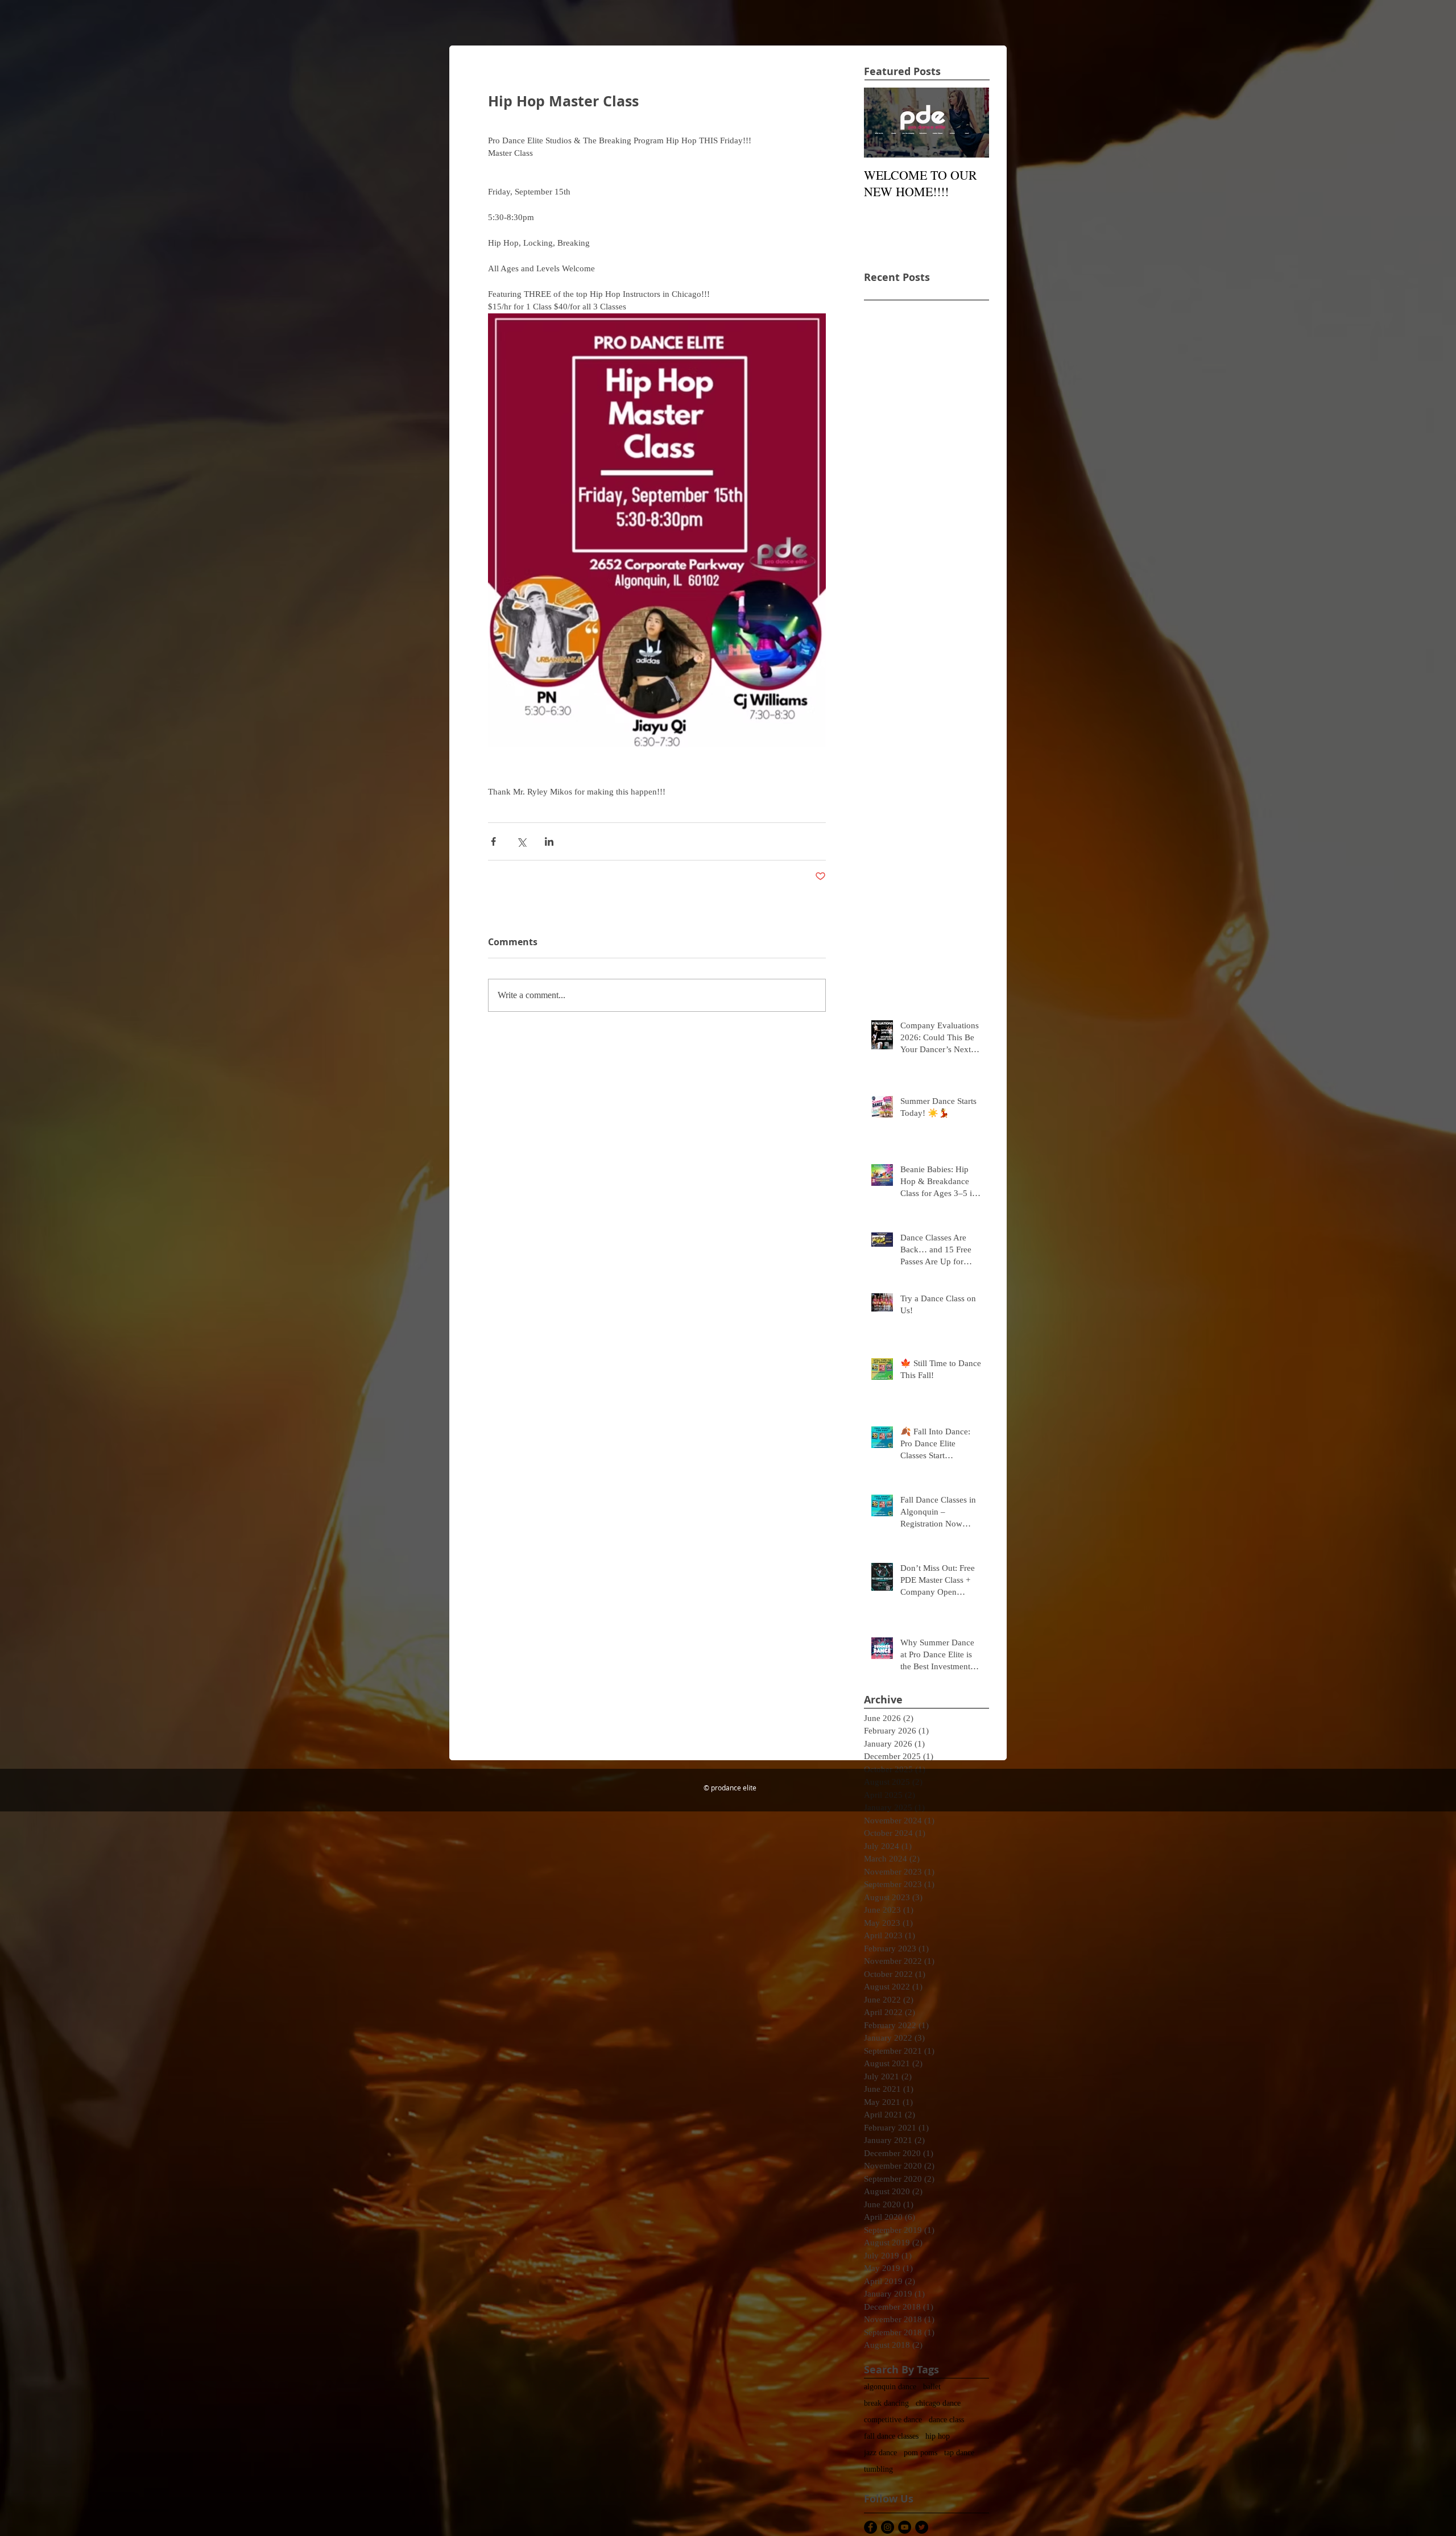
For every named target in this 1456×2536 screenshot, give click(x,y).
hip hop (938, 2436)
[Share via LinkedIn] (549, 841)
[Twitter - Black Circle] (922, 2527)
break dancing (886, 2403)
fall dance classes (891, 2436)
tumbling (878, 2469)
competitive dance (893, 2420)
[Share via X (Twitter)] (521, 841)
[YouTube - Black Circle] (905, 2527)
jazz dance (880, 2453)
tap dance (959, 2453)
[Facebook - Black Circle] (870, 2527)
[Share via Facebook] (493, 841)
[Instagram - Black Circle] (888, 2527)
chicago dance (938, 2403)
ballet (932, 2387)
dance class (946, 2420)
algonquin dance (890, 2387)
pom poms (921, 2453)
